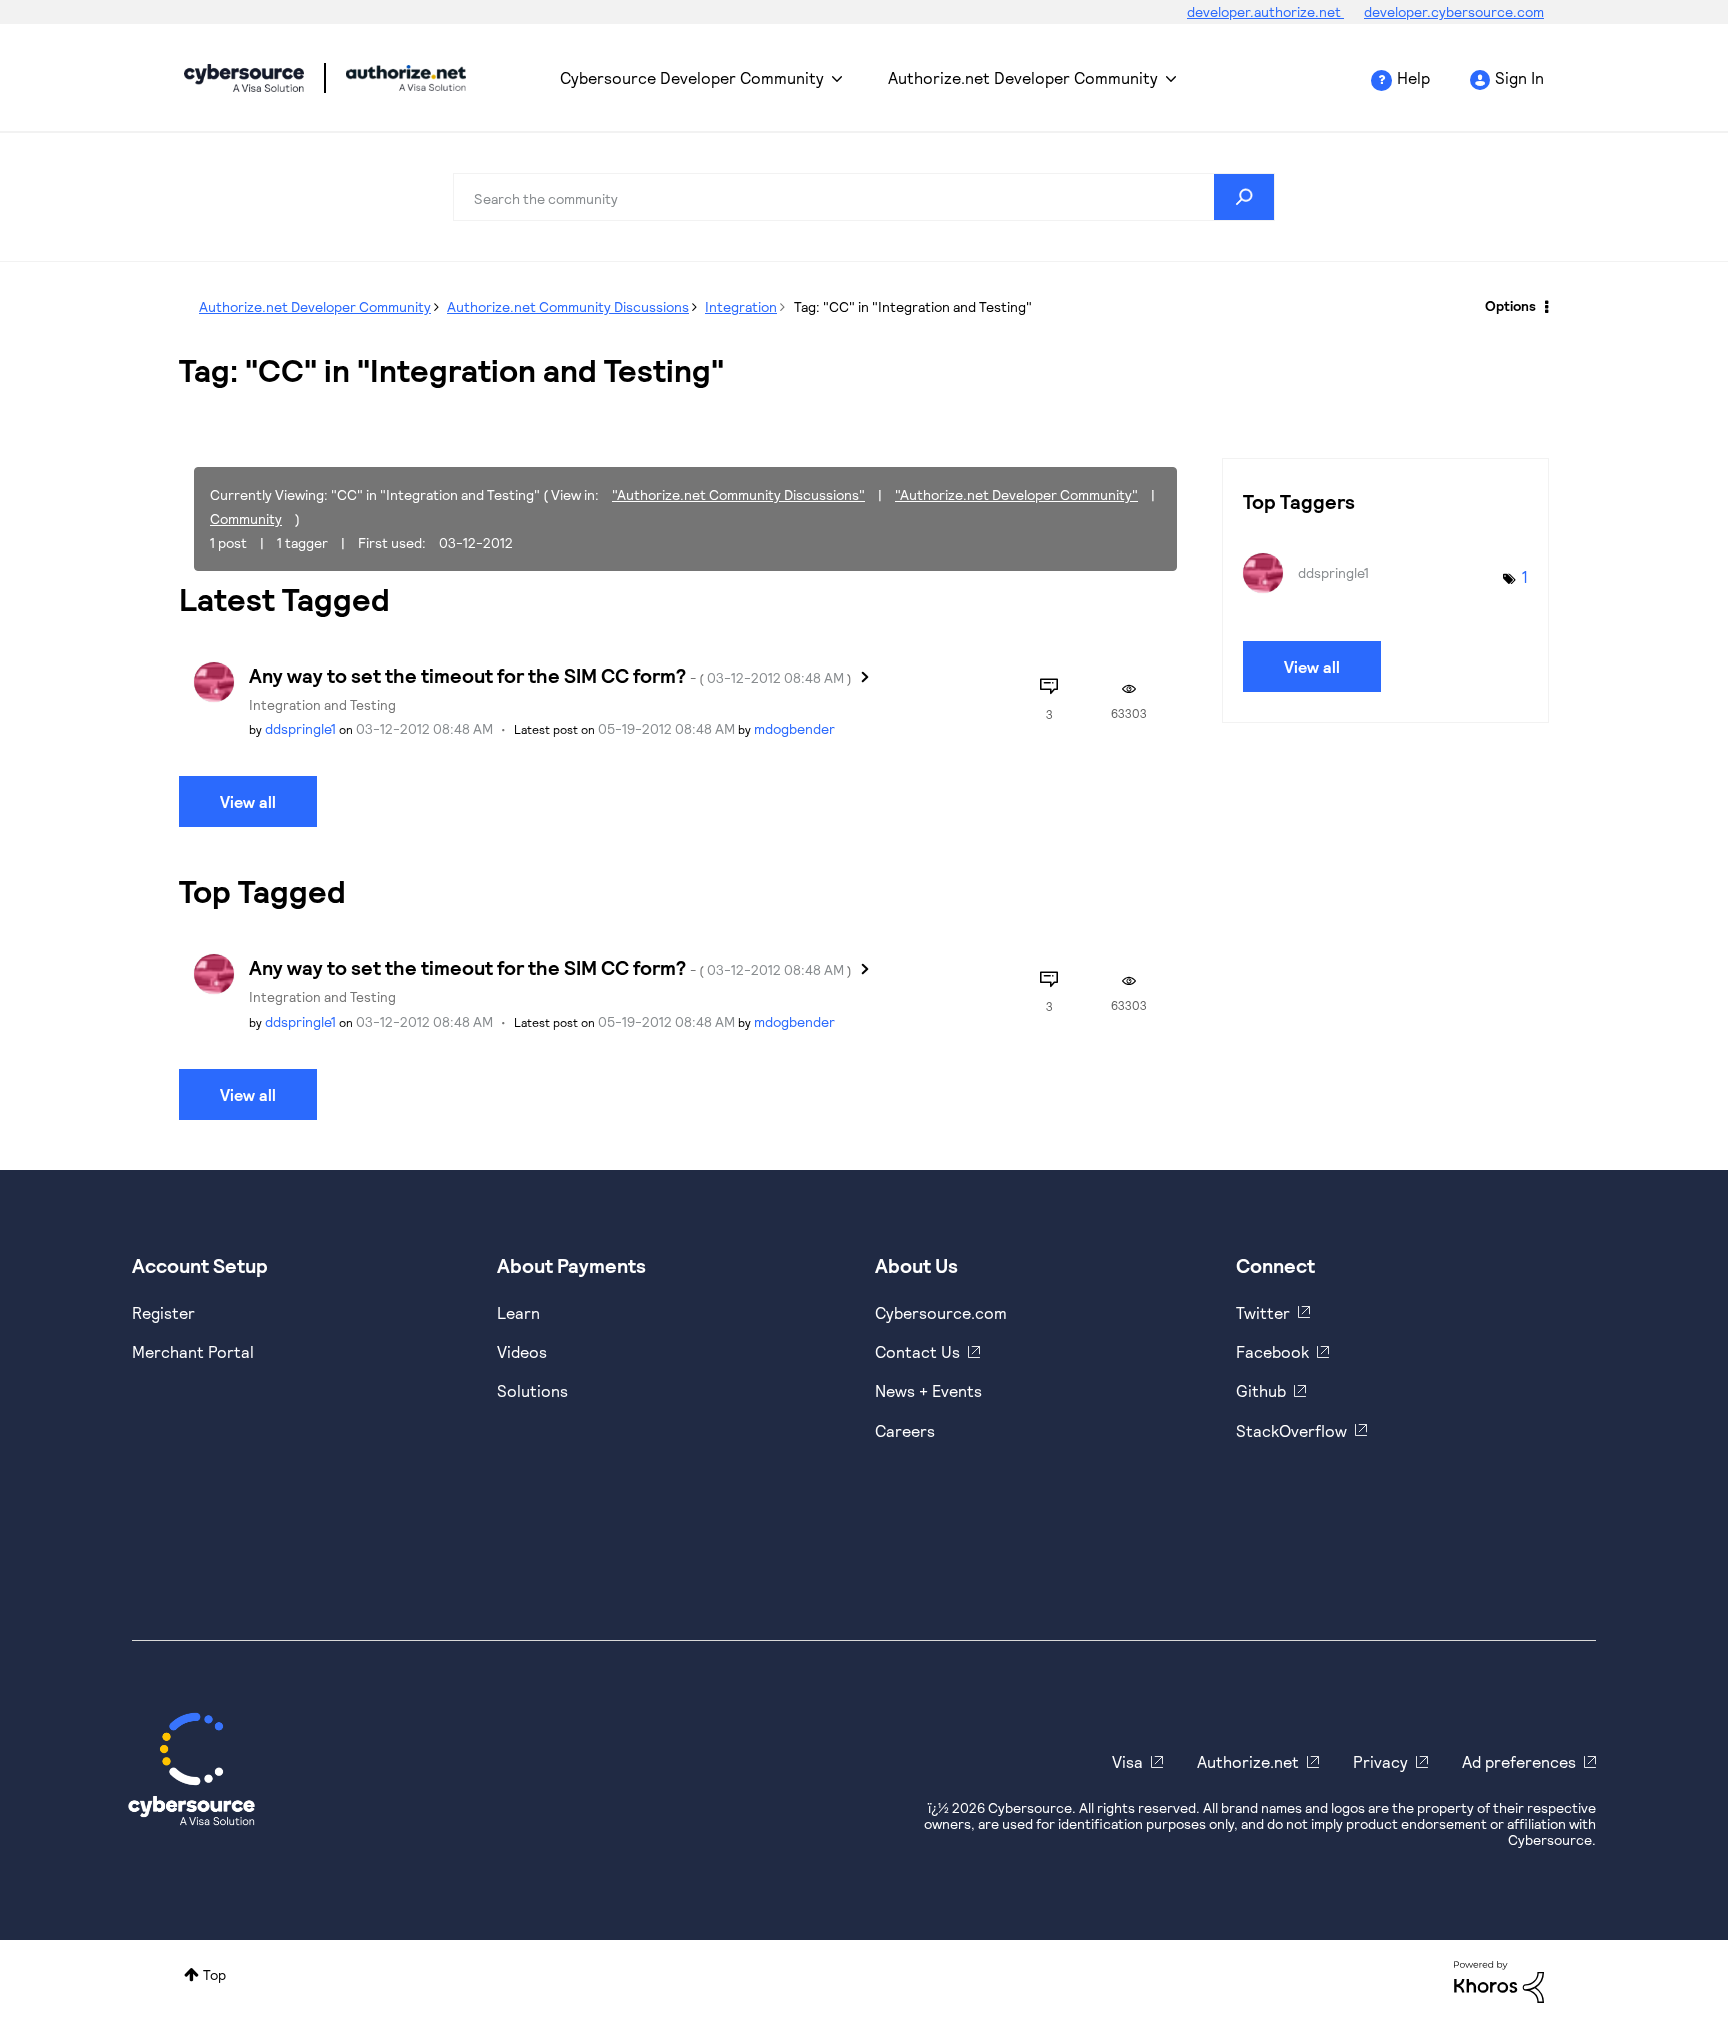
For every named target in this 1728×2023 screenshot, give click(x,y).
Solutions (532, 1390)
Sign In (1519, 77)
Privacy (1380, 1761)
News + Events (928, 1390)
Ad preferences (1519, 1761)
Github (1261, 1390)
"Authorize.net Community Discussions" (738, 494)
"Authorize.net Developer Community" (1016, 494)
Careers (905, 1430)
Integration (741, 306)
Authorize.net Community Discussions (568, 306)
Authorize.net (1248, 1761)
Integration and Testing (322, 704)
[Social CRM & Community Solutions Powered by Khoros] (1499, 1979)
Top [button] (214, 1974)
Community (246, 518)
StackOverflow (1291, 1430)
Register (163, 1312)
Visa (1127, 1761)
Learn (518, 1312)
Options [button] (1510, 305)
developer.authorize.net (1265, 11)
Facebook (1272, 1351)
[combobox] (864, 197)
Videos (522, 1351)
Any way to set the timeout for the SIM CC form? (550, 675)
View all (248, 801)
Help (1413, 77)
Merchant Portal (193, 1351)
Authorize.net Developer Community (1023, 77)
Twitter (1263, 1312)
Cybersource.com (941, 1312)
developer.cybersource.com (1454, 11)
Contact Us (917, 1351)
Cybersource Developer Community (244, 78)
